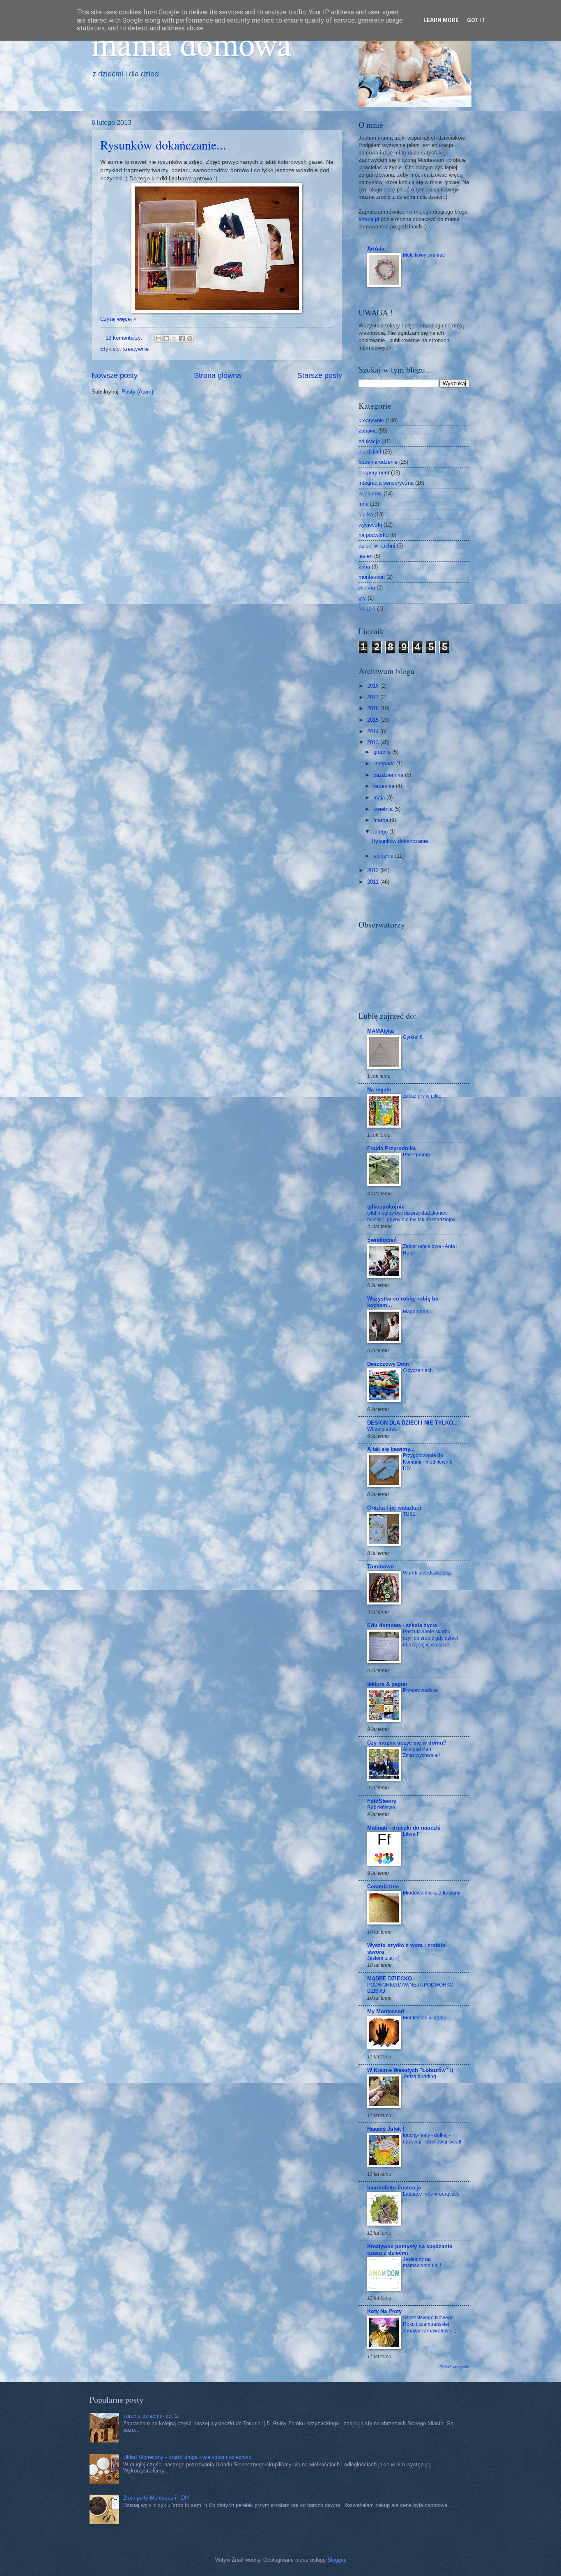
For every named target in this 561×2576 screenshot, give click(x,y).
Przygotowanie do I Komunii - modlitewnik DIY (428, 1462)
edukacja (369, 441)
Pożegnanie (416, 1155)
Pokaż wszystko (454, 2367)
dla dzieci (370, 452)
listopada (385, 763)
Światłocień (382, 1240)
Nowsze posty (115, 375)
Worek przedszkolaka (427, 1573)
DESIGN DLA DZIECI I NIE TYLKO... (413, 1423)
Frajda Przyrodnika (391, 1148)
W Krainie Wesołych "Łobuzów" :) (410, 2070)
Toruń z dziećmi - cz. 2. (151, 2416)
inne (363, 504)
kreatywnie (136, 349)
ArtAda (376, 249)
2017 (374, 697)
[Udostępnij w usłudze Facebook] (182, 338)
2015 (374, 720)
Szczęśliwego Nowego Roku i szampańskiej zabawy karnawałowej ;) (430, 2324)
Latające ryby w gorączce (431, 2194)
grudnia (383, 752)
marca (382, 820)
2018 (374, 686)
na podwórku (374, 535)
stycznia (384, 856)
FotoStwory (382, 1801)
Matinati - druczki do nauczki (404, 1828)
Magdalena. (416, 1312)
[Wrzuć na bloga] (166, 338)
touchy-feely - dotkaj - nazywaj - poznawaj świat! (432, 2139)
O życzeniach (418, 1370)
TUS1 (409, 1514)
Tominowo (381, 1567)
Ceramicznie (383, 1887)
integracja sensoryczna (386, 483)
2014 (374, 731)
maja (380, 798)
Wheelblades (382, 1429)
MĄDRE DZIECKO (390, 1979)
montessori (372, 577)
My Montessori (386, 2011)
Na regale (379, 1090)
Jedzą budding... (421, 2076)
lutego (381, 832)
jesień (366, 556)
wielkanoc (370, 494)
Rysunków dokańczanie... (163, 145)
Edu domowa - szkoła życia (402, 1625)
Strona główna (217, 375)
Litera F (411, 1834)
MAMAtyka (381, 1031)
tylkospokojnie (386, 1207)
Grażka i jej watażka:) (394, 1508)
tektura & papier (387, 1684)
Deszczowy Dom (388, 1364)
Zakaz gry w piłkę (422, 1096)
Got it (476, 20)
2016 (374, 708)
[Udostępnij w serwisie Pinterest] (190, 338)
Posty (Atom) (137, 392)
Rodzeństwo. (382, 1807)
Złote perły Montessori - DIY (157, 2498)
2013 (374, 742)
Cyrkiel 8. (413, 1037)
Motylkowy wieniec (424, 255)
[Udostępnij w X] (174, 338)
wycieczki (370, 525)
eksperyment (374, 473)
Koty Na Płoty (384, 2311)
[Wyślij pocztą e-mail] (159, 338)
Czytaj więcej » (118, 319)
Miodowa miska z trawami (432, 1893)
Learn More (441, 20)
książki (367, 609)
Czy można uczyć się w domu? (407, 1743)
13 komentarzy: (125, 338)
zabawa (368, 431)
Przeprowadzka (420, 1690)
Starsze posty (320, 375)
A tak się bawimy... (391, 1449)
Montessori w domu (425, 2018)
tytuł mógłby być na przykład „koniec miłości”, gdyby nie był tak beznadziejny (411, 1216)
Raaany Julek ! (386, 2129)
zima (364, 567)
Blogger (336, 2560)
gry (362, 598)
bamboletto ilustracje (394, 2188)
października (389, 775)
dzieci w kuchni (377, 546)
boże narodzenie (378, 462)
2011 (374, 882)
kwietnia (384, 809)
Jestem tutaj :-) (383, 1958)
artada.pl (369, 219)
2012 (374, 870)
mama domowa (192, 43)
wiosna (367, 588)
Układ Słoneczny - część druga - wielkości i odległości (188, 2457)
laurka (366, 515)
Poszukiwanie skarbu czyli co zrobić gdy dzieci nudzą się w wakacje (430, 1638)
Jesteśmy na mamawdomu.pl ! (422, 2263)
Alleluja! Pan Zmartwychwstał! (421, 1752)
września (385, 786)
